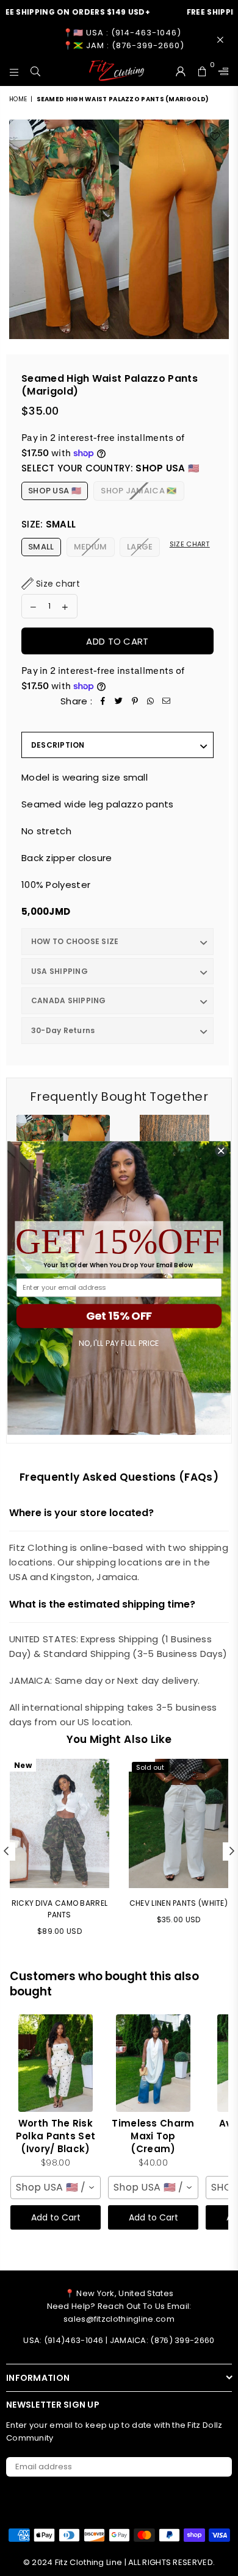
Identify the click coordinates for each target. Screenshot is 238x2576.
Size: (49, 524)
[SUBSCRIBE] (218, 2467)
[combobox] (56, 2188)
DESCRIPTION (58, 745)
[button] (51, 584)
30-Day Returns (63, 1030)
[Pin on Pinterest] (135, 701)
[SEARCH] (36, 71)
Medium (91, 547)
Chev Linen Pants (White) (179, 1903)
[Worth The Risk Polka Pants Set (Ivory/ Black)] (56, 2063)
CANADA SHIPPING (69, 1000)
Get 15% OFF (119, 1316)
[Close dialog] (221, 1150)
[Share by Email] (167, 701)
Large (140, 547)
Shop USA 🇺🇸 (55, 491)
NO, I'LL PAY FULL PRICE (119, 1343)
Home (18, 99)
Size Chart (190, 544)
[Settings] (221, 71)
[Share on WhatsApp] (151, 701)
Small (41, 547)
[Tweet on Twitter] (119, 701)
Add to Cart (56, 2217)
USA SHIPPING (60, 971)
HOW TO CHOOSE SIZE (75, 941)
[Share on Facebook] (103, 701)
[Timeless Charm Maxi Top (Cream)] (153, 2063)
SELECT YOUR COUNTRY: (110, 468)
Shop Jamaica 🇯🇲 (139, 491)
